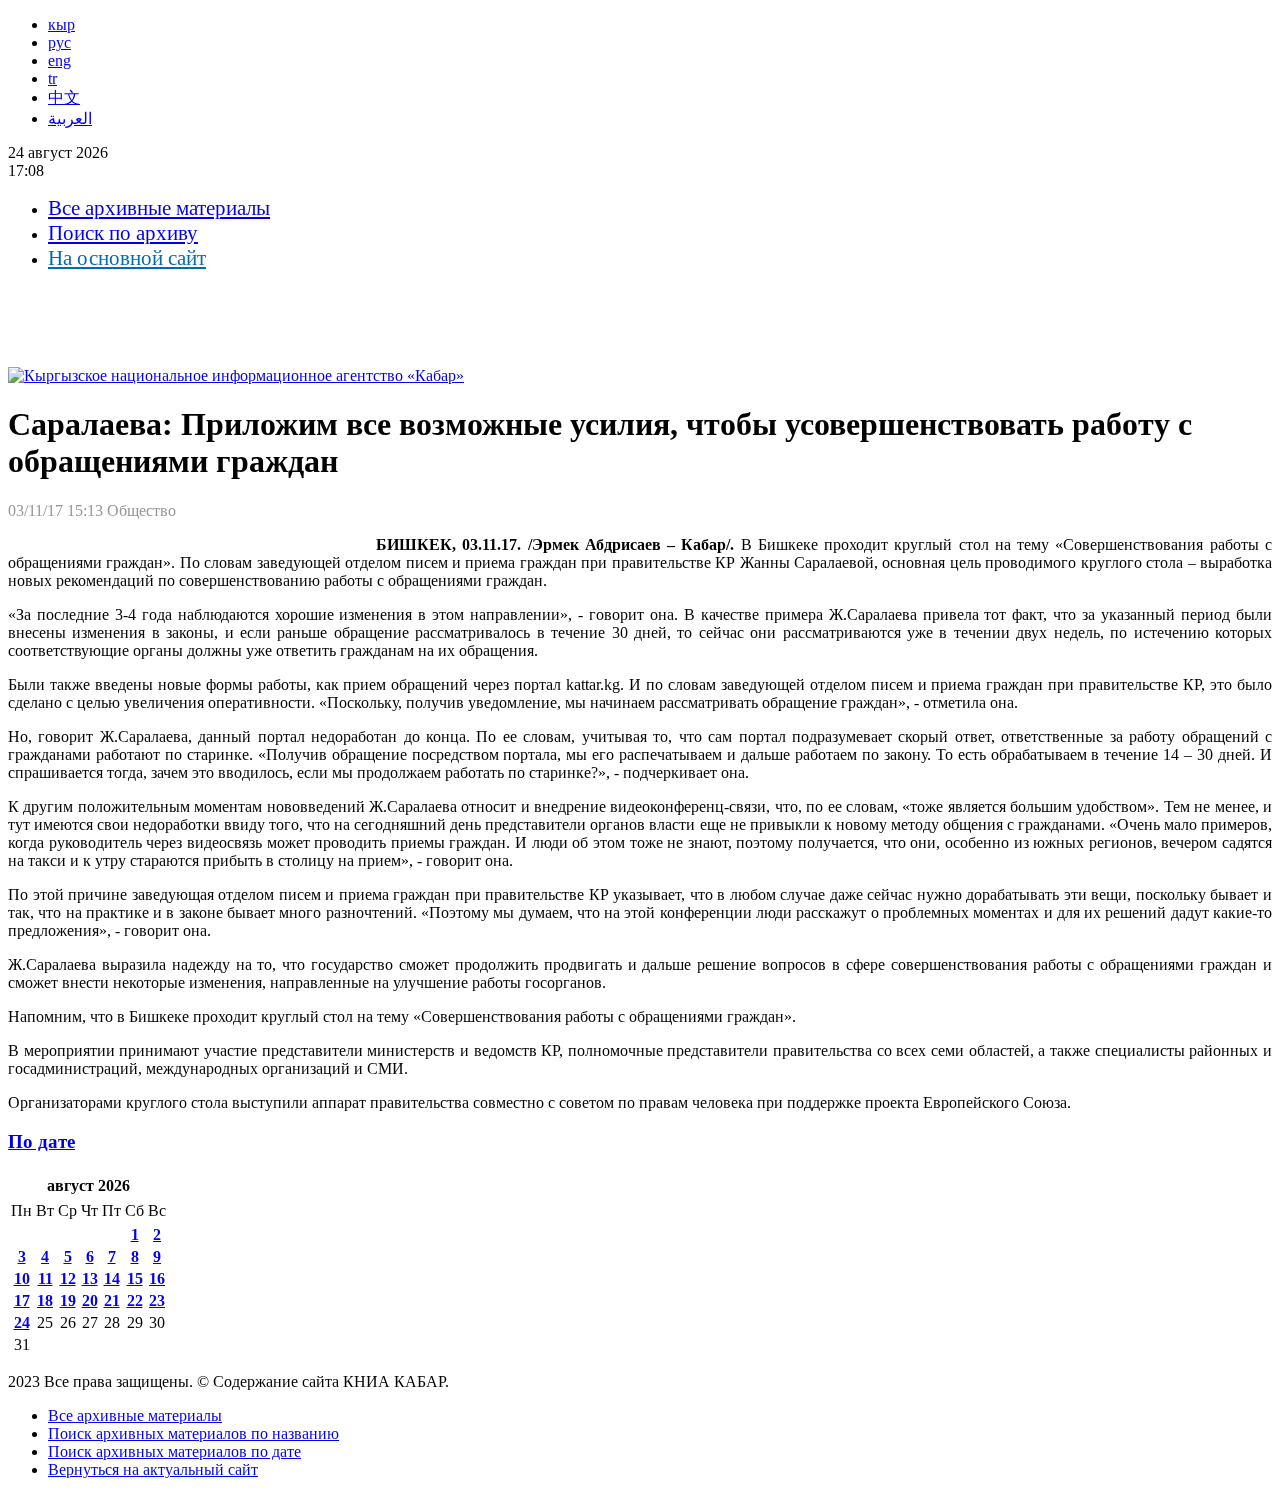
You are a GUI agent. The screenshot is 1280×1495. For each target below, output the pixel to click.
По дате (41, 1141)
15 (135, 1278)
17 (22, 1300)
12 (68, 1278)
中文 (64, 97)
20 (90, 1300)
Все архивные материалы (159, 208)
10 (22, 1278)
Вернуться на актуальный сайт (153, 1469)
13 (90, 1278)
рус (59, 42)
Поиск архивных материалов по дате (174, 1451)
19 (68, 1300)
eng (59, 60)
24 (22, 1322)
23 (157, 1300)
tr (52, 78)
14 (112, 1278)
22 (135, 1300)
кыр (61, 24)
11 (45, 1278)
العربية (70, 118)
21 (112, 1300)
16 (157, 1278)
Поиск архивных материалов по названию (193, 1433)
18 (45, 1300)
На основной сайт (127, 258)
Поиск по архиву (123, 233)
